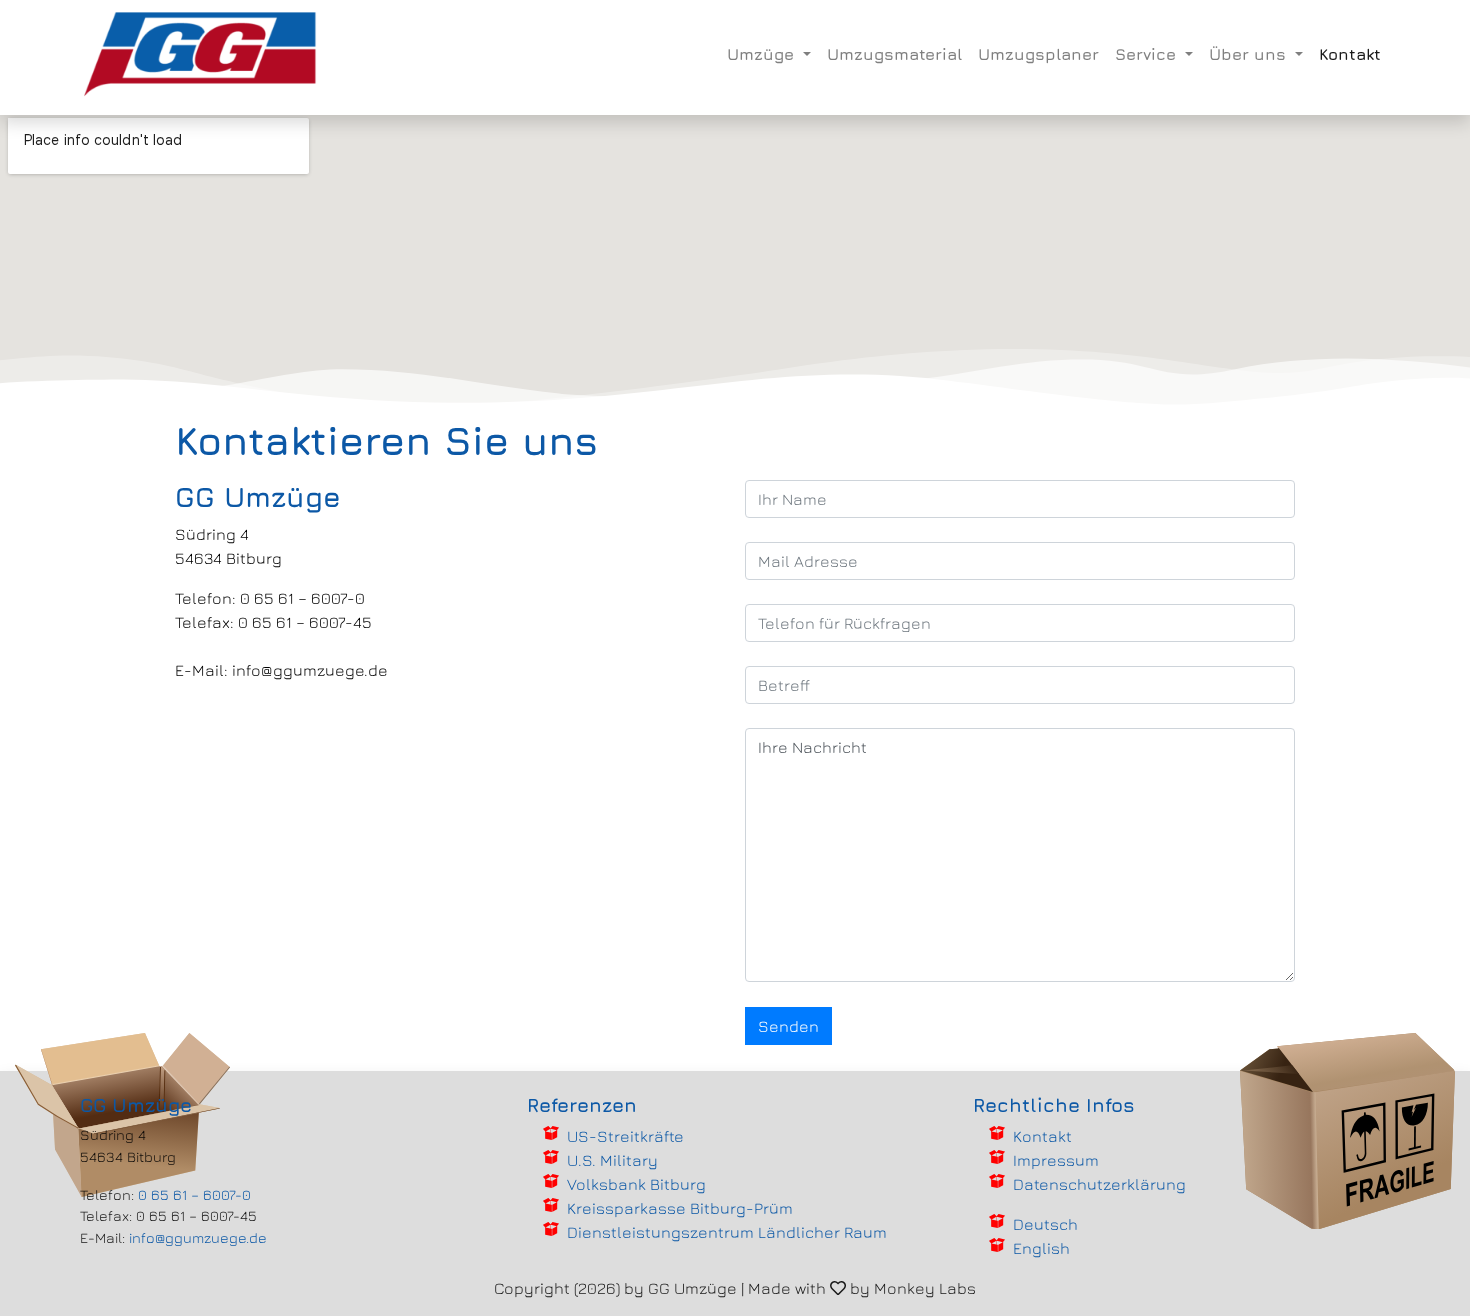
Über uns (1250, 54)
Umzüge (763, 54)
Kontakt (1350, 54)
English (1041, 1248)
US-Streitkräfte (625, 1136)
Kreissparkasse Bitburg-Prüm (680, 1208)
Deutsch (1045, 1224)
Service (1148, 54)
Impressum (1056, 1160)
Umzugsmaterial (894, 54)
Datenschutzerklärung (1099, 1184)
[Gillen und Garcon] (201, 53)
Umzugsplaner (1038, 54)
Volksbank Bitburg (636, 1184)
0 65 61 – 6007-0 (194, 1194)
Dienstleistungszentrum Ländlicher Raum (727, 1232)
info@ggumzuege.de (198, 1237)
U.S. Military (612, 1160)
